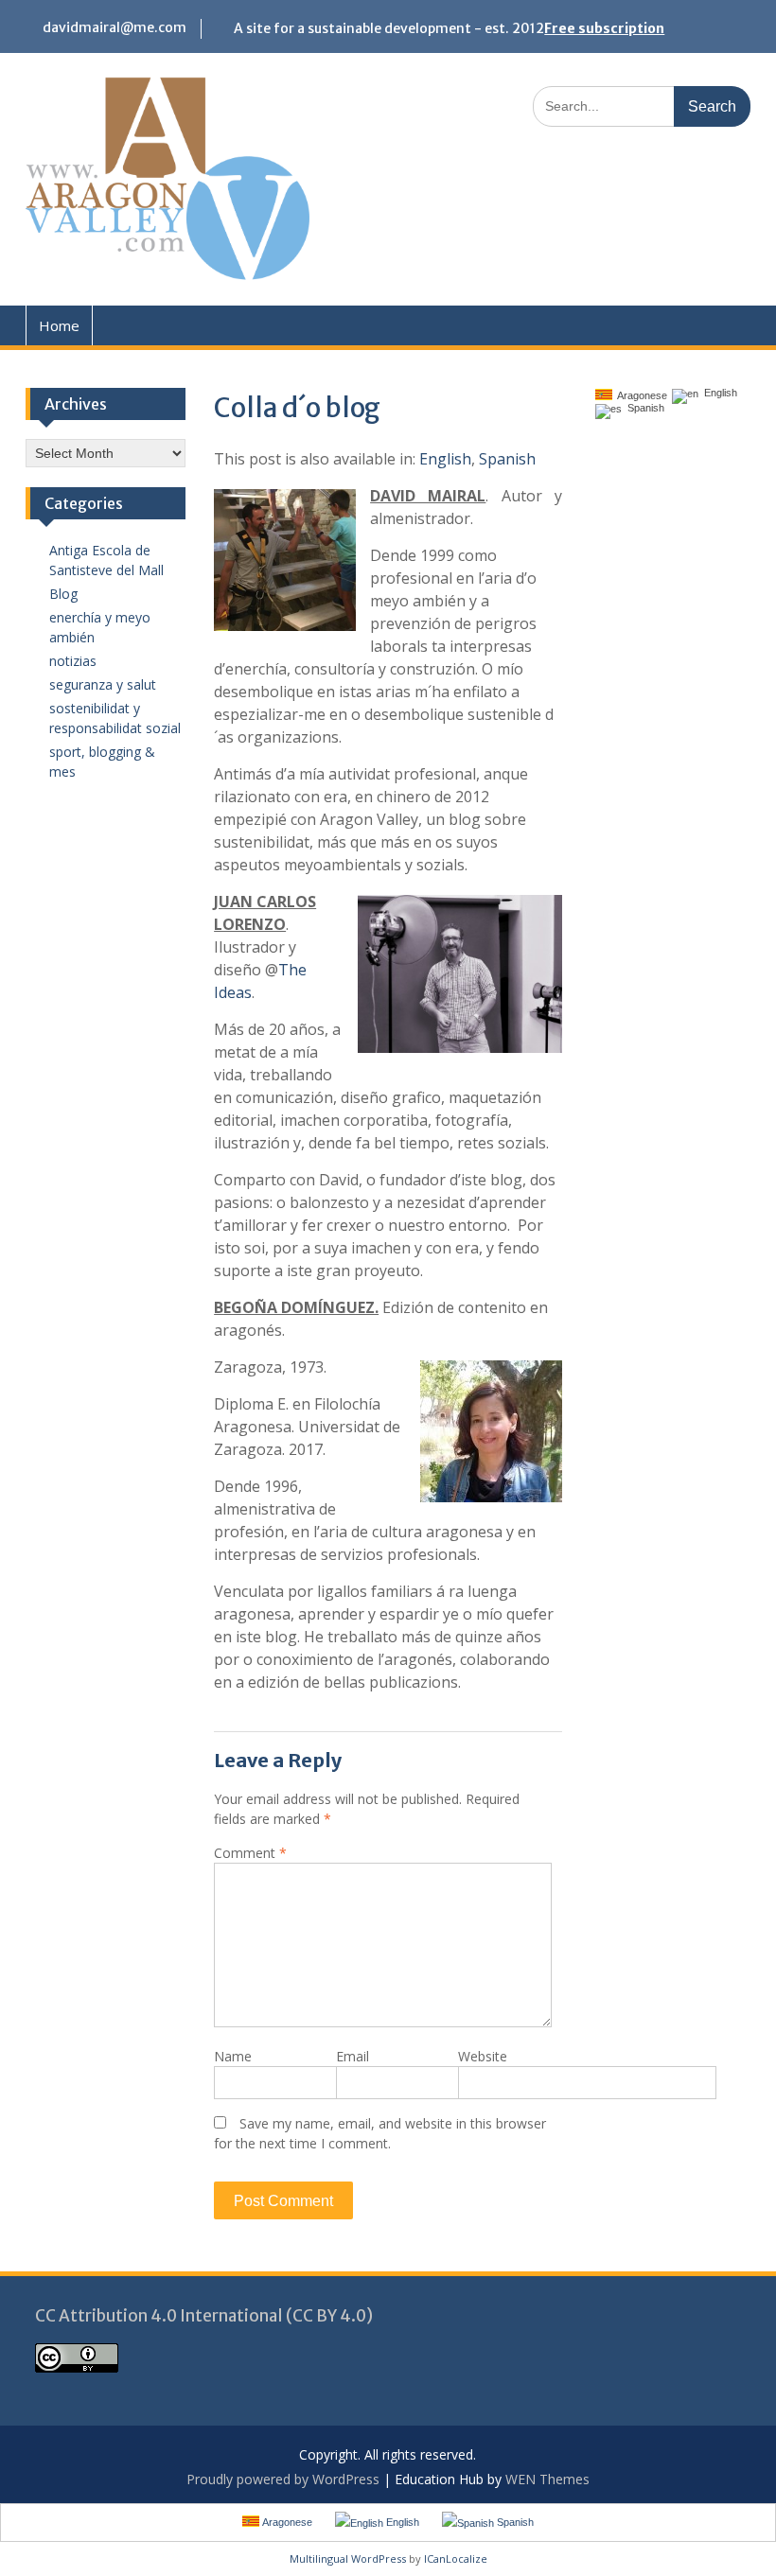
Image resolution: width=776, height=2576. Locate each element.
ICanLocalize (456, 2558)
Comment (250, 1853)
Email (353, 2056)
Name (233, 2056)
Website (483, 2056)
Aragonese (640, 395)
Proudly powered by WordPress (283, 2479)
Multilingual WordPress (348, 2558)
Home (59, 325)
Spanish (507, 459)
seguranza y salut (103, 684)
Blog (63, 594)
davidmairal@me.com (115, 27)
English (445, 459)
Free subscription (604, 28)
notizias (73, 661)
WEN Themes (547, 2479)
